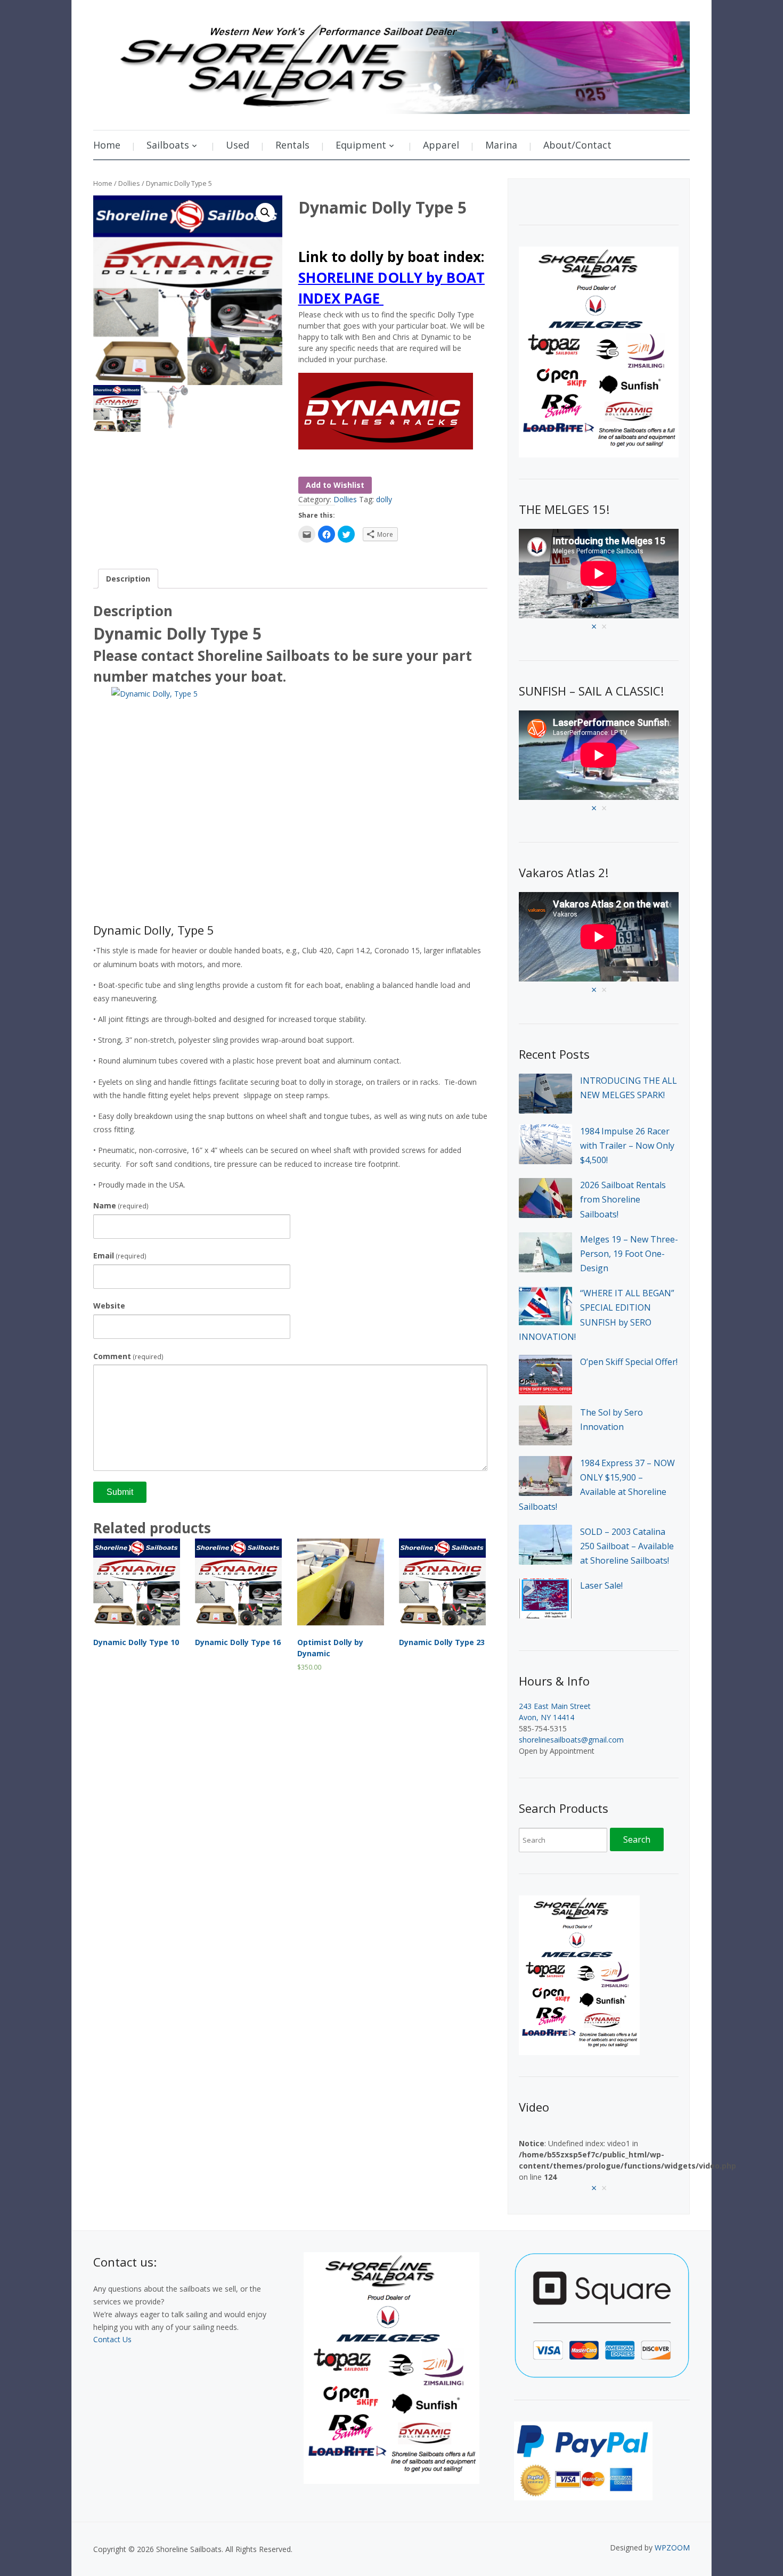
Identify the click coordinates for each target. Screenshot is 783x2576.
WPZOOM (672, 2548)
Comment (128, 1356)
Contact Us (112, 2339)
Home (107, 145)
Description (128, 579)
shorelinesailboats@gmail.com (571, 1740)
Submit (120, 1492)
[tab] (128, 579)
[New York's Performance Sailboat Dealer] (391, 64)
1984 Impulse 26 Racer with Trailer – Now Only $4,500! (627, 1146)
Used (238, 145)
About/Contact (577, 145)
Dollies (129, 183)
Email (120, 1256)
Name (121, 1205)
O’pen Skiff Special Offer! (629, 1362)
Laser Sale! (601, 1585)
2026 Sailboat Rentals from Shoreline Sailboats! (623, 1199)
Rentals (292, 145)
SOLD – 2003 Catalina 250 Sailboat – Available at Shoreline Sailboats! (627, 1546)
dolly (384, 499)
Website (109, 1306)
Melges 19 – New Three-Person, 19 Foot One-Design (629, 1254)
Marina (501, 145)
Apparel (441, 145)
